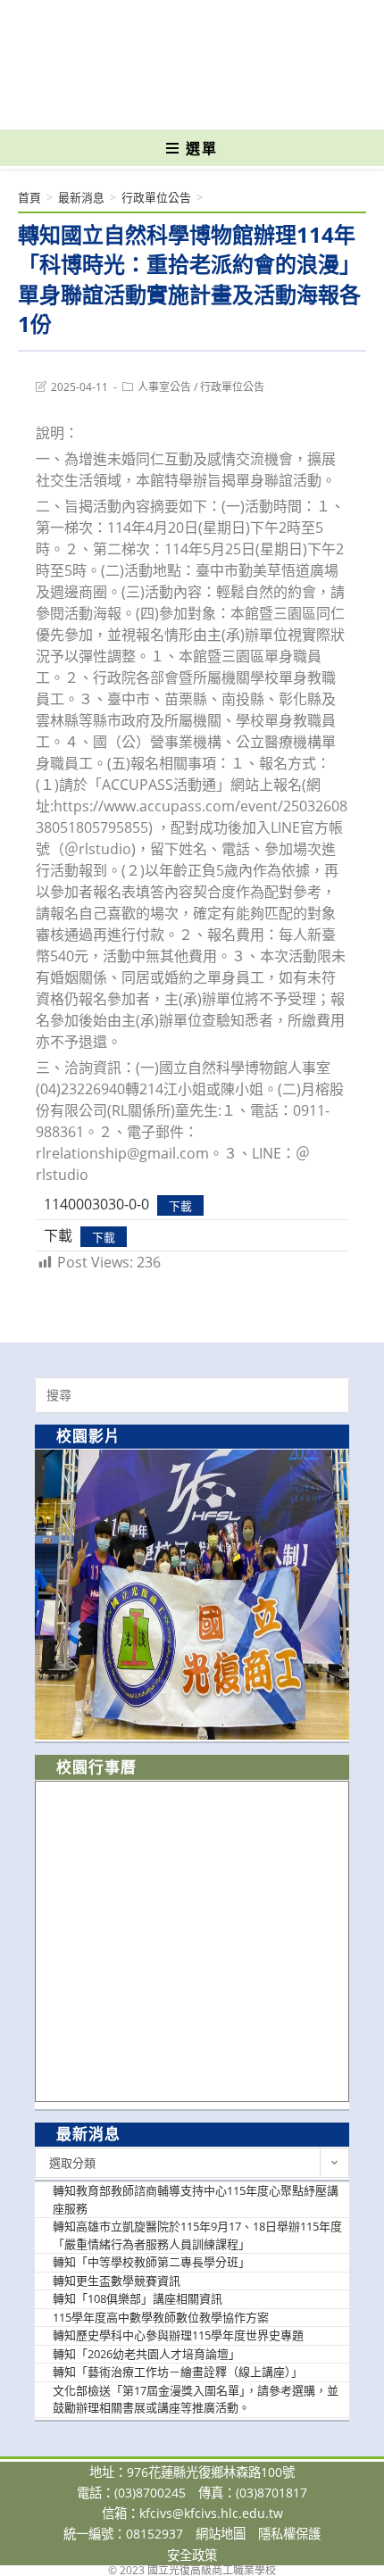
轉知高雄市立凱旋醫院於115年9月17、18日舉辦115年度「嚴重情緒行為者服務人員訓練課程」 (197, 2235)
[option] (192, 1595)
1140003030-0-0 (96, 1204)
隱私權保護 (289, 2534)
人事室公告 (164, 387)
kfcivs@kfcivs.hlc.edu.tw (211, 2513)
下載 (180, 1205)
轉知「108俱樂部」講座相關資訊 (138, 2298)
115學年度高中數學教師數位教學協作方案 (161, 2317)
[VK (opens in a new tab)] (221, 104)
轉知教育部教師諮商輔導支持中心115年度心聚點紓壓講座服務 (196, 2199)
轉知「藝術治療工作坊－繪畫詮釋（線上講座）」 (178, 2372)
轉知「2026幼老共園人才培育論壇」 (146, 2354)
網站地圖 (221, 2534)
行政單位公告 (232, 387)
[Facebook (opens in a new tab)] (161, 104)
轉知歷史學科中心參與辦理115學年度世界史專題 (178, 2335)
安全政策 (192, 2555)
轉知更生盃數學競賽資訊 (117, 2281)
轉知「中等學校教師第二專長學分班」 (151, 2262)
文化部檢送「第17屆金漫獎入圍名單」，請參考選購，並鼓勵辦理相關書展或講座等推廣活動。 (196, 2399)
